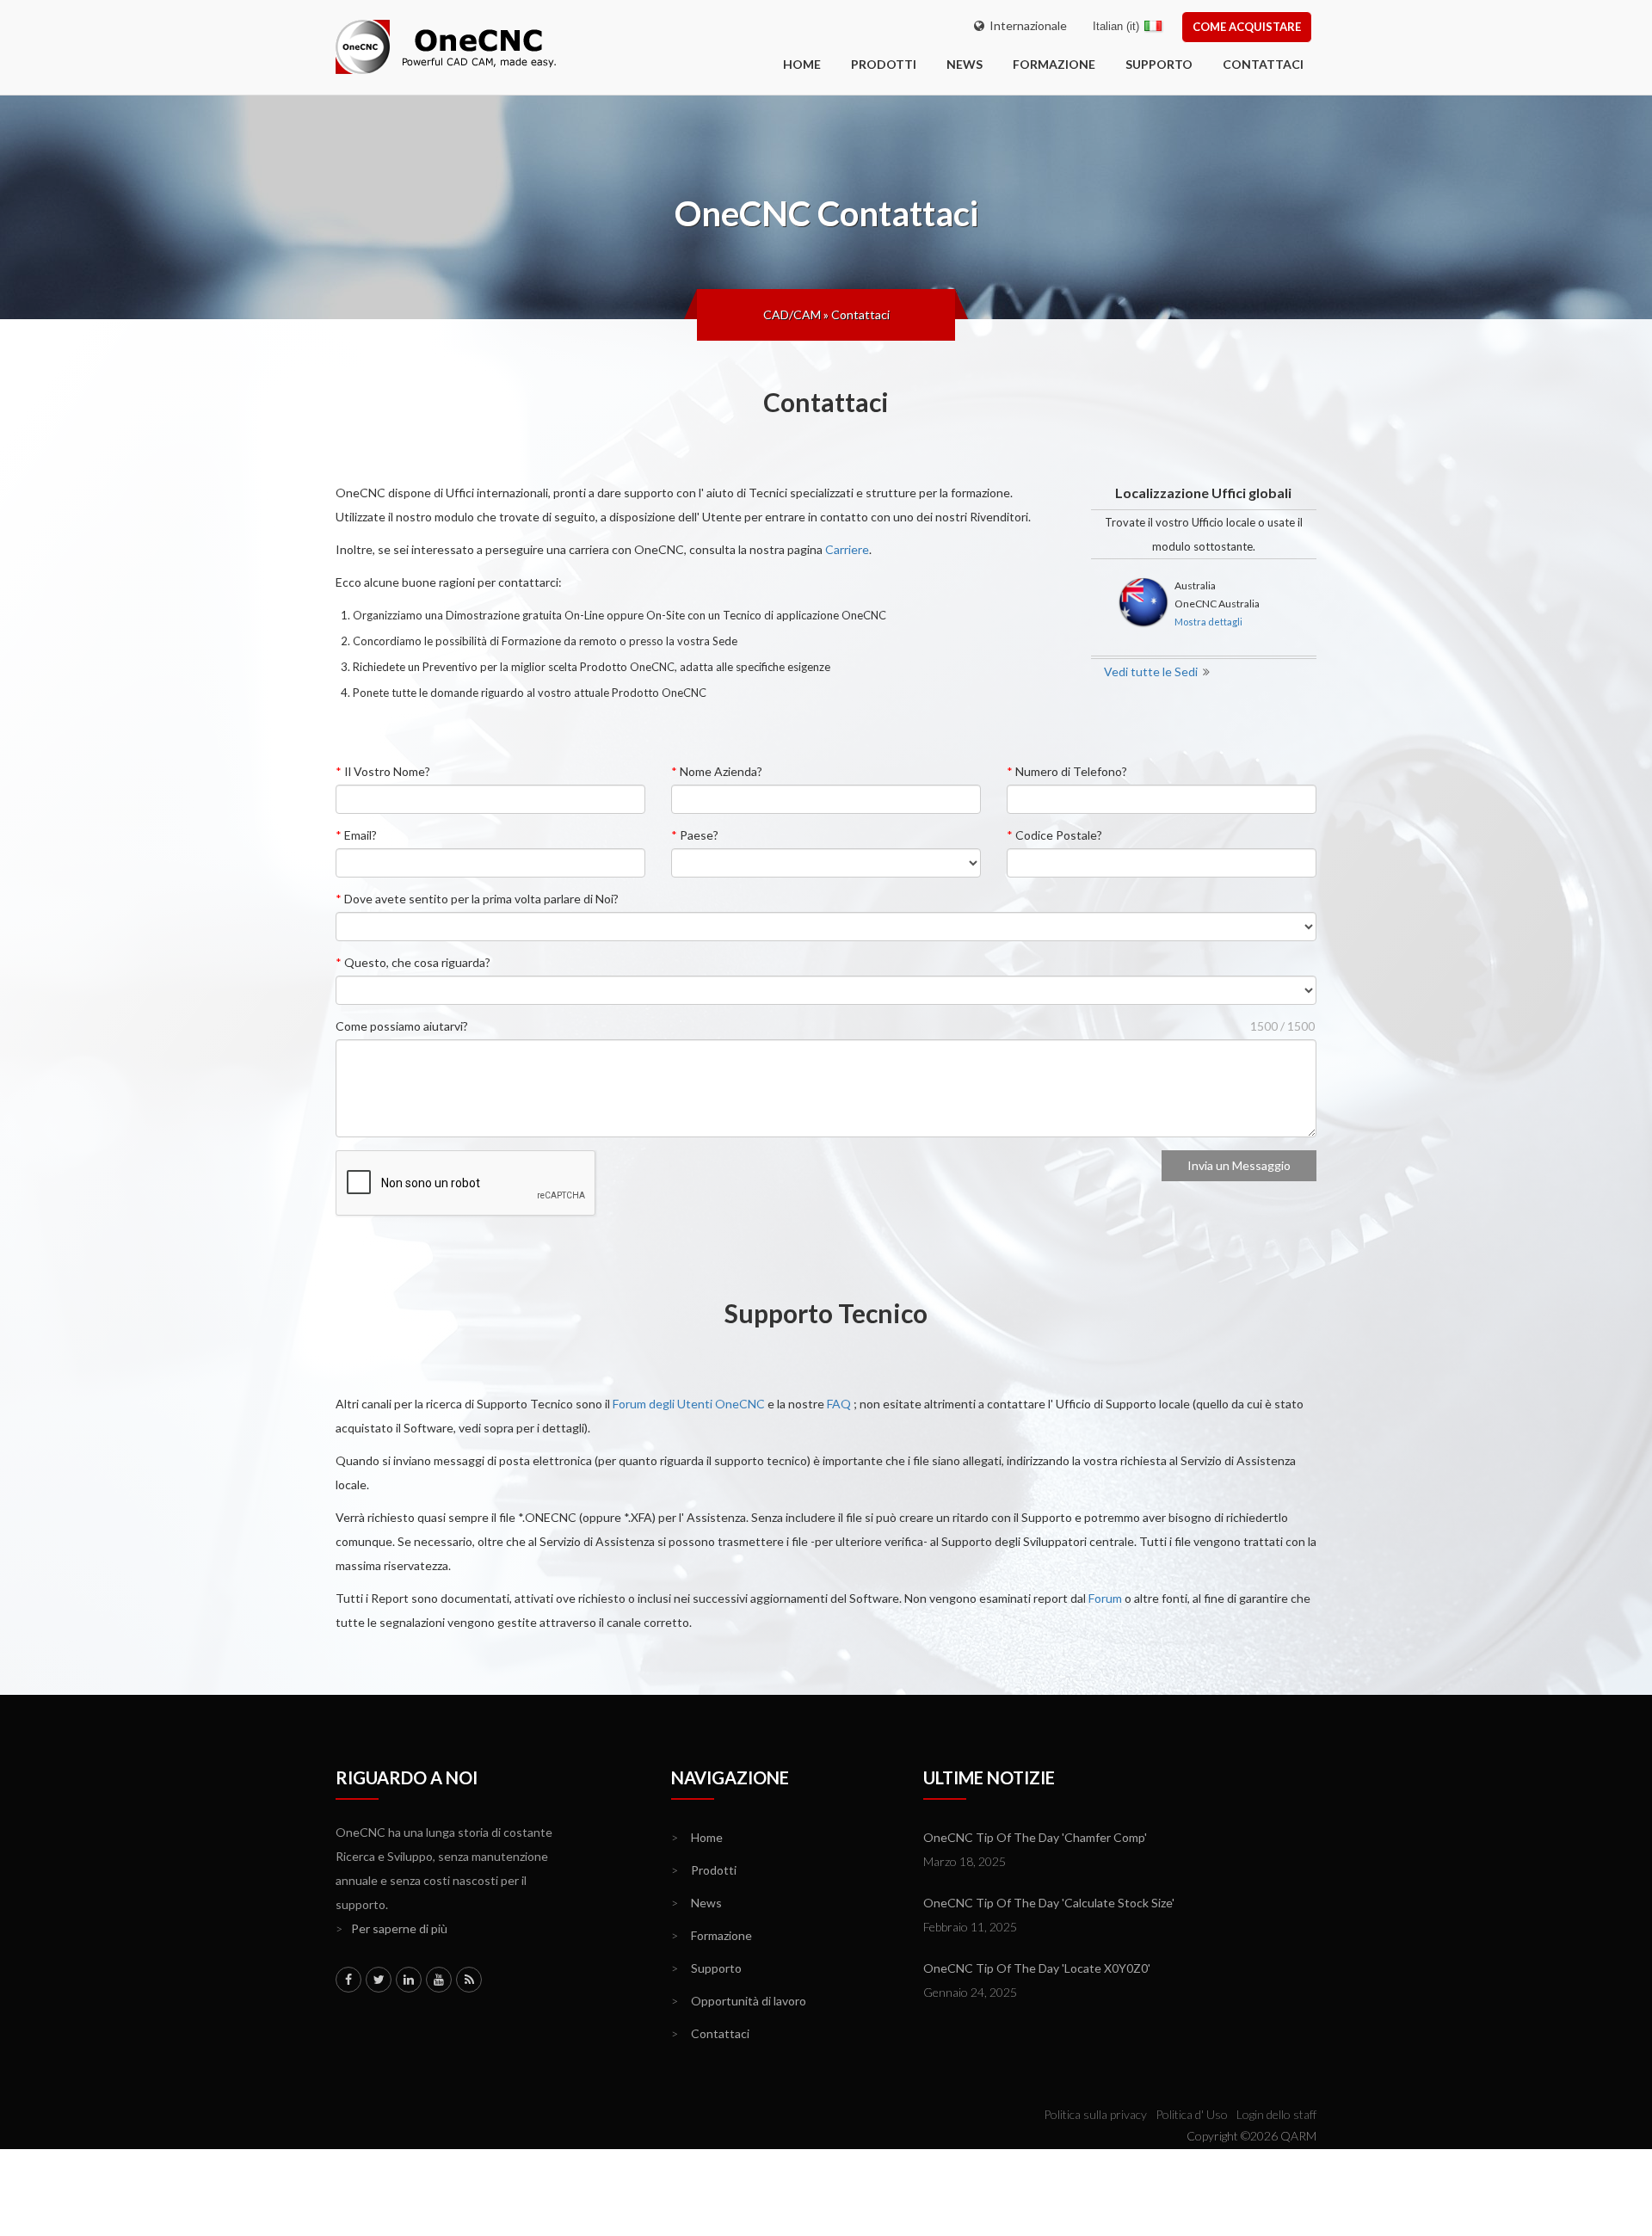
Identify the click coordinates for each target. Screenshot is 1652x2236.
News (965, 64)
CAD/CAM (792, 314)
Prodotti (884, 64)
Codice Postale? (1054, 835)
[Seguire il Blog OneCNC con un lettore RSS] (469, 1980)
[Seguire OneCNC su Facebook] (348, 1980)
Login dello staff (1276, 2114)
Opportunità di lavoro (739, 2001)
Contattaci (1263, 64)
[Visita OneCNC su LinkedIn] (409, 1980)
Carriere (847, 549)
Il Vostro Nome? (383, 771)
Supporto (1159, 64)
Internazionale (1026, 25)
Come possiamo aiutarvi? (402, 1026)
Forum (1105, 1598)
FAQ (839, 1404)
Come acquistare (1247, 27)
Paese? (695, 835)
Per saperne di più (391, 1928)
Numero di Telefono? (1067, 771)
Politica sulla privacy (1095, 2114)
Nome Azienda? (717, 771)
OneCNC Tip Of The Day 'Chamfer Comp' (1035, 1837)
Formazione (1054, 64)
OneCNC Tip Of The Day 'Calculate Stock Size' (1049, 1903)
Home (697, 1837)
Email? (356, 835)
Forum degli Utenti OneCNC (689, 1404)
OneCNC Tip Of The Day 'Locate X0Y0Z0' (1037, 1968)
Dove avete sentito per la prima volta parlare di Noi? (477, 899)
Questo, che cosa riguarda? (413, 962)
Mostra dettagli (1208, 622)
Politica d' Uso (1192, 2114)
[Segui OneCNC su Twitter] (379, 1980)
